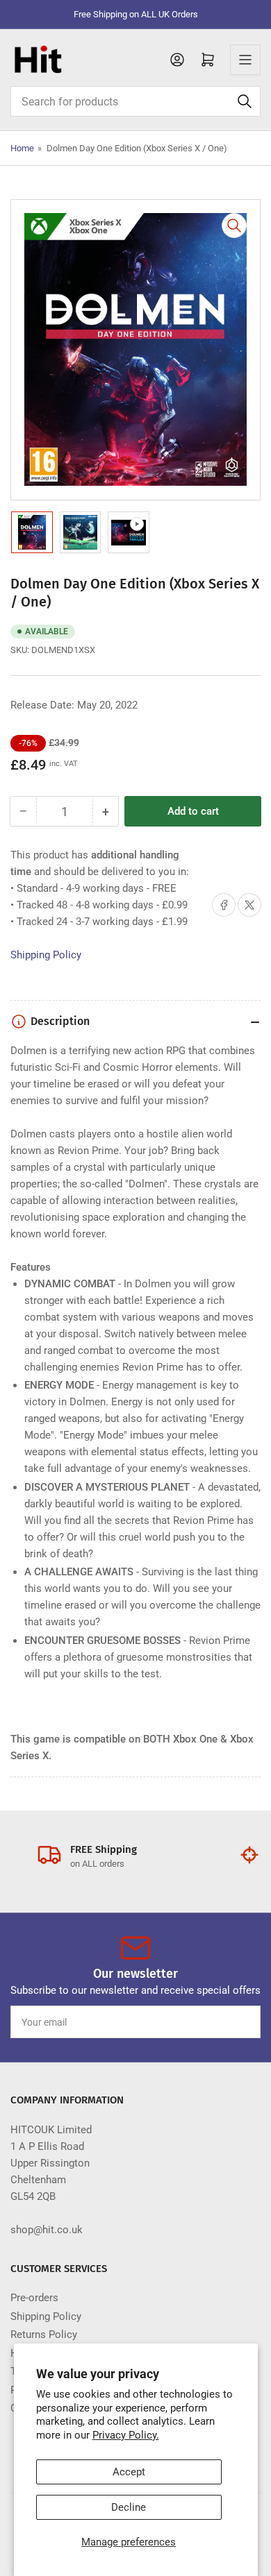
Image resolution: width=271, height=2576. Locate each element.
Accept (129, 2472)
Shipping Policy (46, 955)
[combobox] (135, 101)
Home (22, 148)
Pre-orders (34, 2298)
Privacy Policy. (126, 2435)
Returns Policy (44, 2334)
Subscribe (224, 2022)
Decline (129, 2507)
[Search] (245, 101)
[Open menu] (245, 60)
